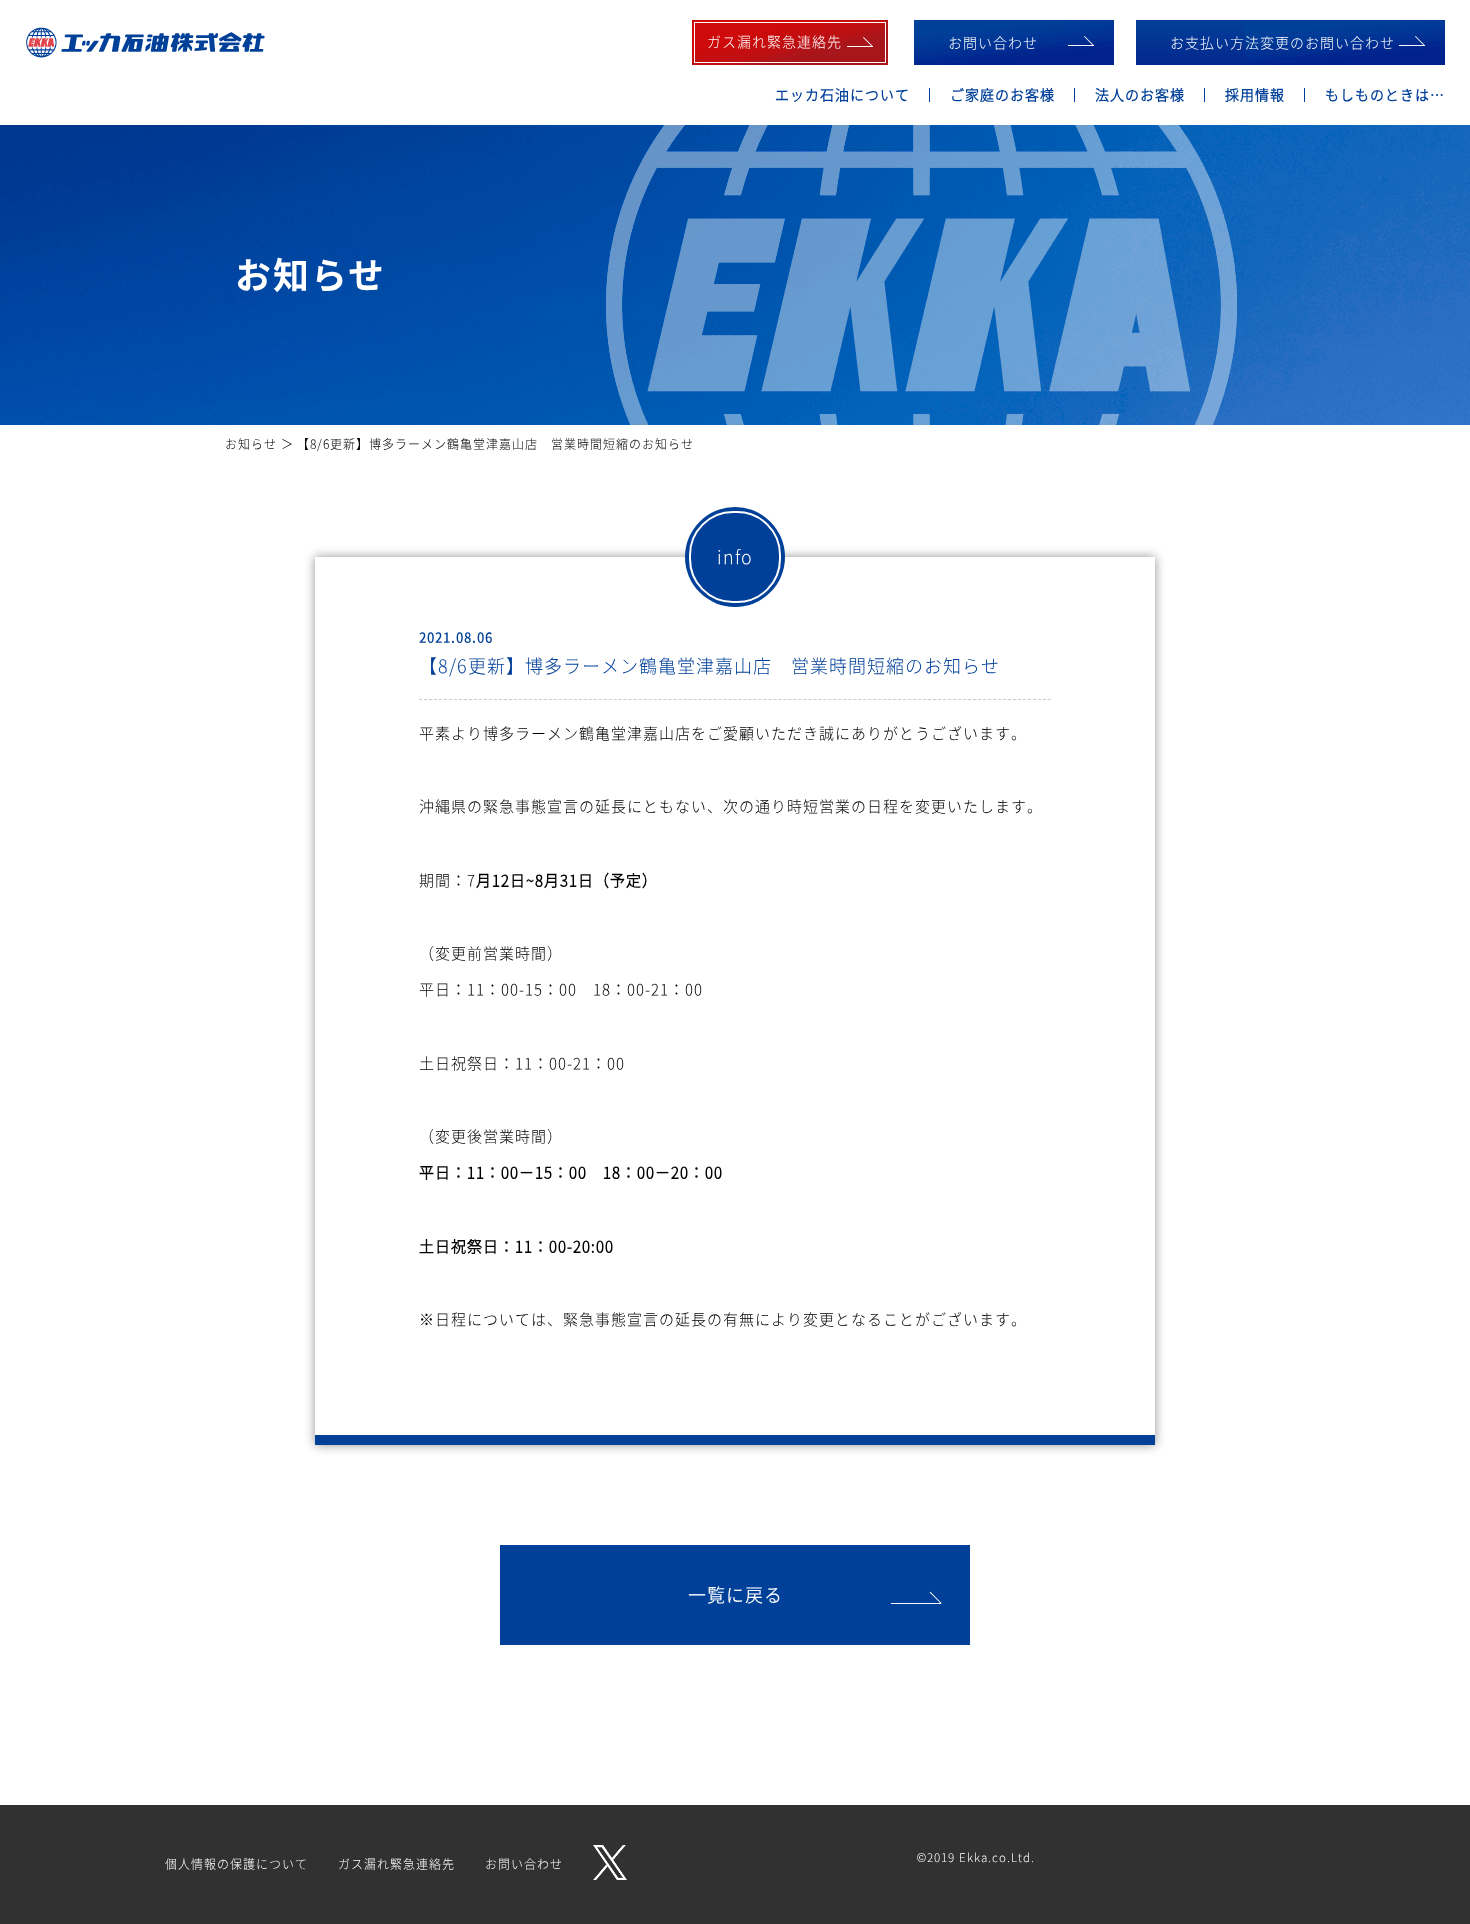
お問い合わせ (993, 42)
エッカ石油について (842, 94)
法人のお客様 (1140, 94)
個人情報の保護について (236, 1864)
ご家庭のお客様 (1002, 94)
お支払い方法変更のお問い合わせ (1282, 42)
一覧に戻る (735, 1594)
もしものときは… (1385, 94)
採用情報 (1255, 94)
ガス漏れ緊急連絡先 (396, 1864)
